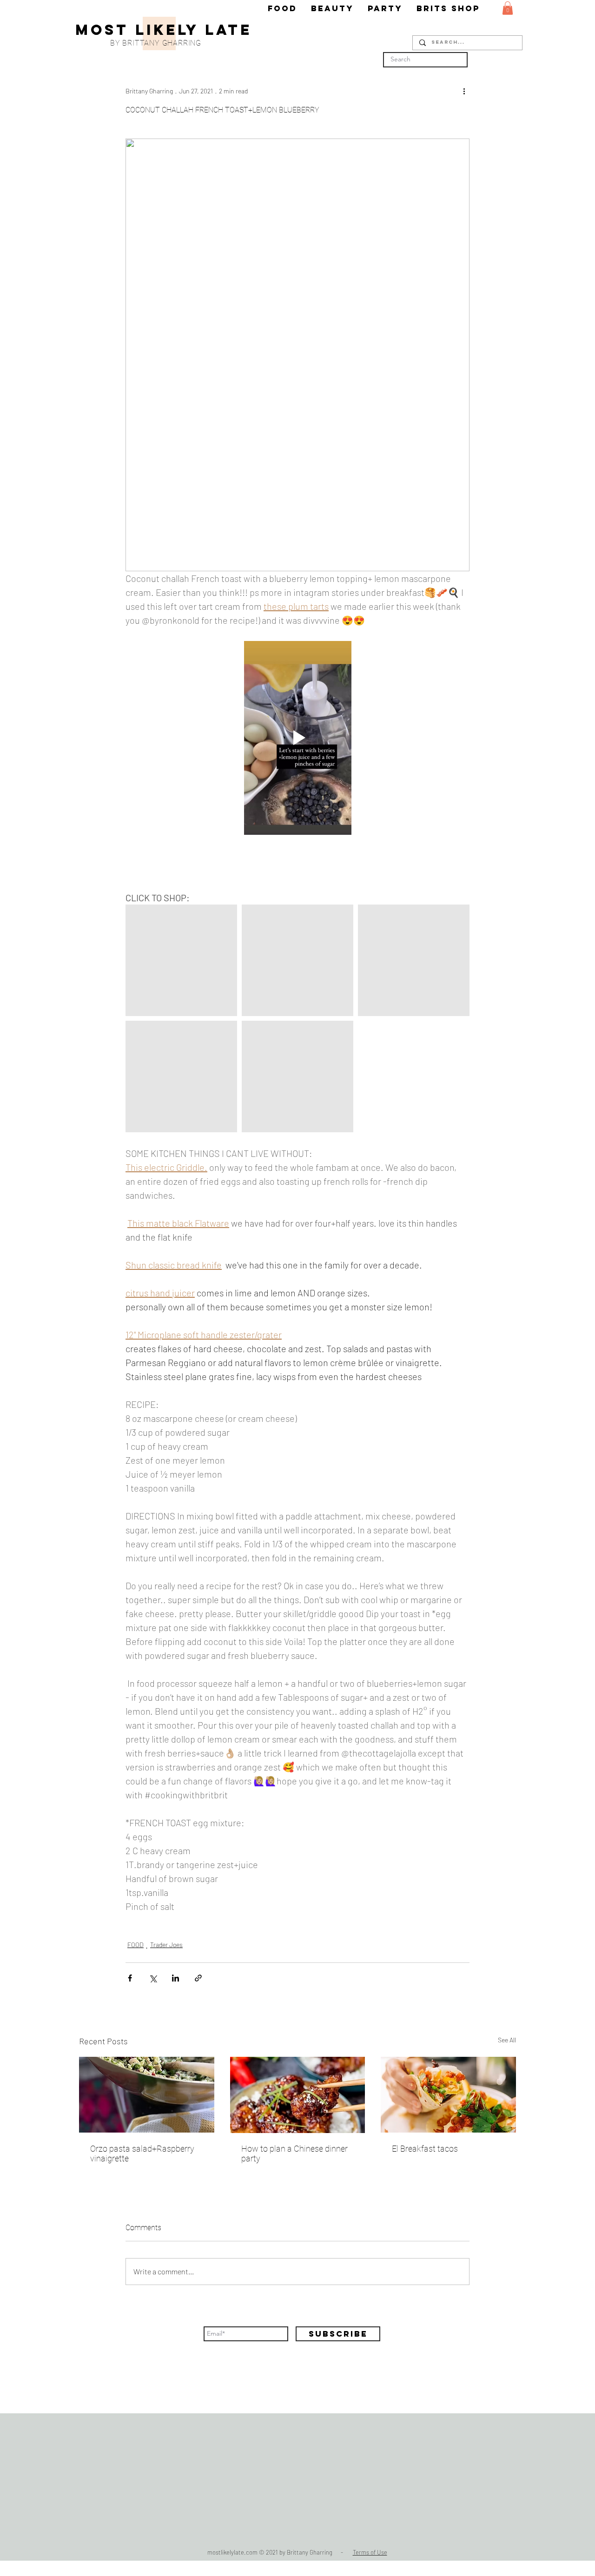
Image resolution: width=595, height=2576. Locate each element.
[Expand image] (225, 917)
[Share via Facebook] (130, 1978)
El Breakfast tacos (425, 2149)
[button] (508, 8)
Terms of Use (370, 2552)
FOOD (136, 1945)
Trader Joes (166, 1945)
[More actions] (464, 91)
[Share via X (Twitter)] (153, 1978)
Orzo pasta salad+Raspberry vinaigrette (142, 2153)
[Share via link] (198, 1978)
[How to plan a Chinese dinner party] (298, 2095)
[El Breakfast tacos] (448, 2095)
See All (507, 2040)
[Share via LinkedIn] (175, 1978)
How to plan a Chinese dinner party (294, 2153)
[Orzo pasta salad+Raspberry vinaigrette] (147, 2095)
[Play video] (297, 738)
